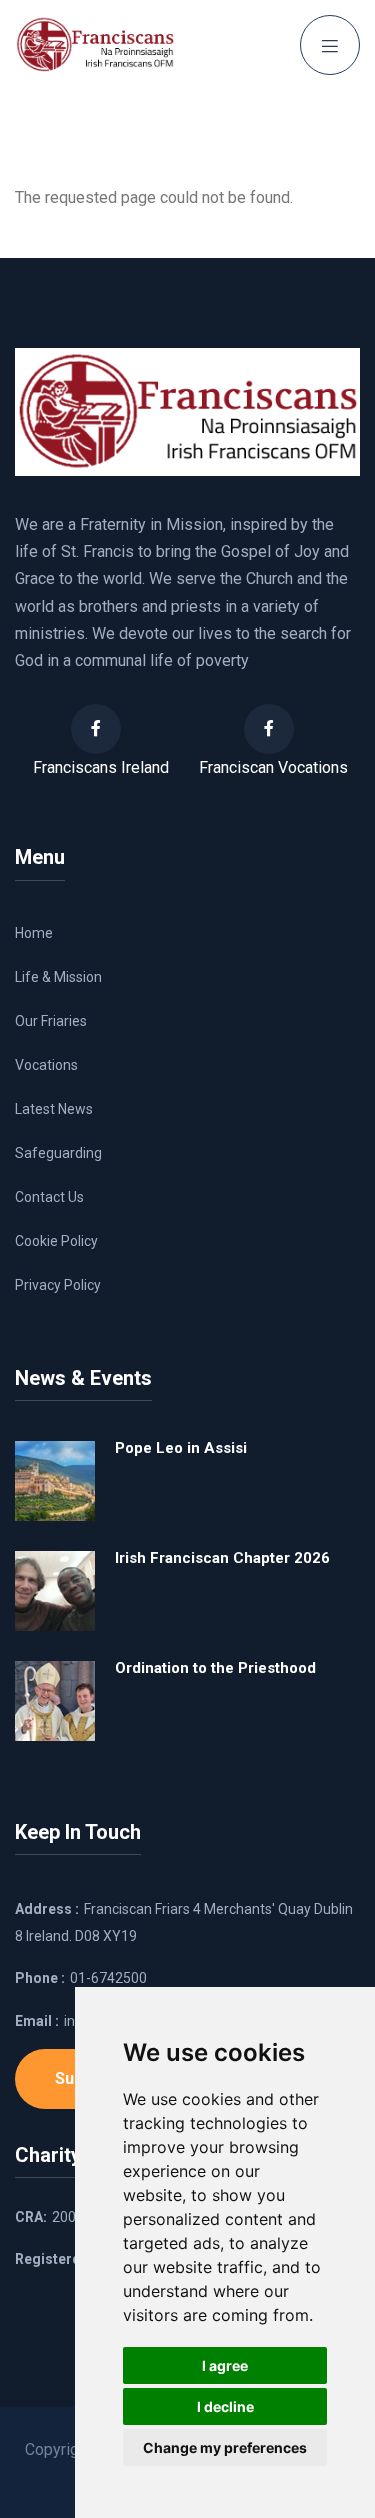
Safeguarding (58, 1153)
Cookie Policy (56, 1241)
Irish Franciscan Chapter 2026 (222, 1558)
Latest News (54, 1109)
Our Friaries (51, 1021)
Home (34, 933)
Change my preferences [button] (225, 2447)
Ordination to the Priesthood (215, 1668)
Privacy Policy (58, 1285)
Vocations (46, 1065)
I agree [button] (225, 2365)
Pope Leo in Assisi (181, 1448)
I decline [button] (225, 2406)
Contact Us (49, 1197)
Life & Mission (58, 977)
